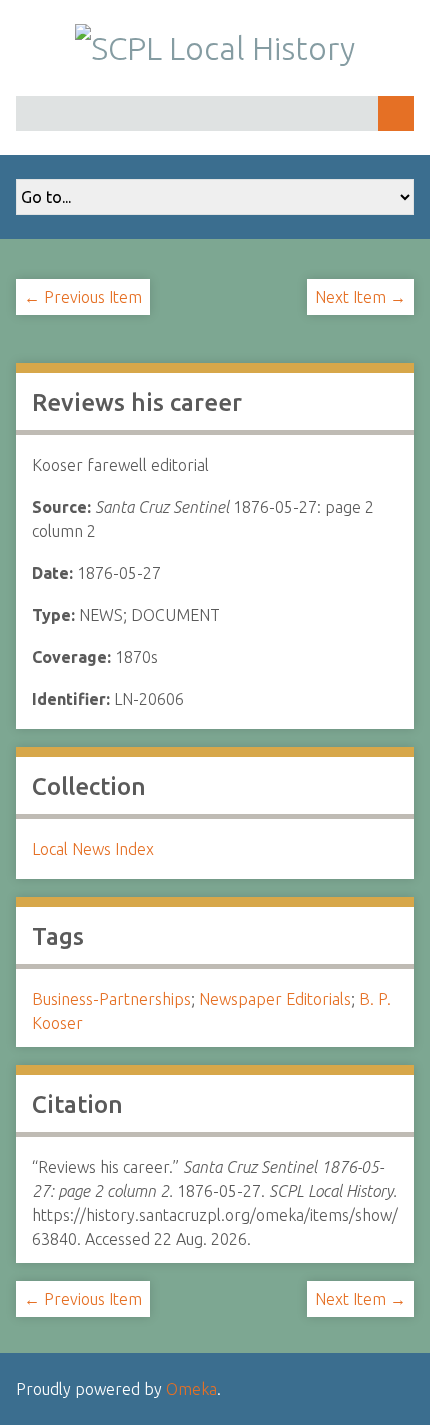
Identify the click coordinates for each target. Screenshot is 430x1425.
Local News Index (93, 849)
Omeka (191, 1389)
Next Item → (360, 297)
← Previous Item (83, 297)
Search (396, 113)
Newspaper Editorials (275, 999)
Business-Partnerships (111, 999)
